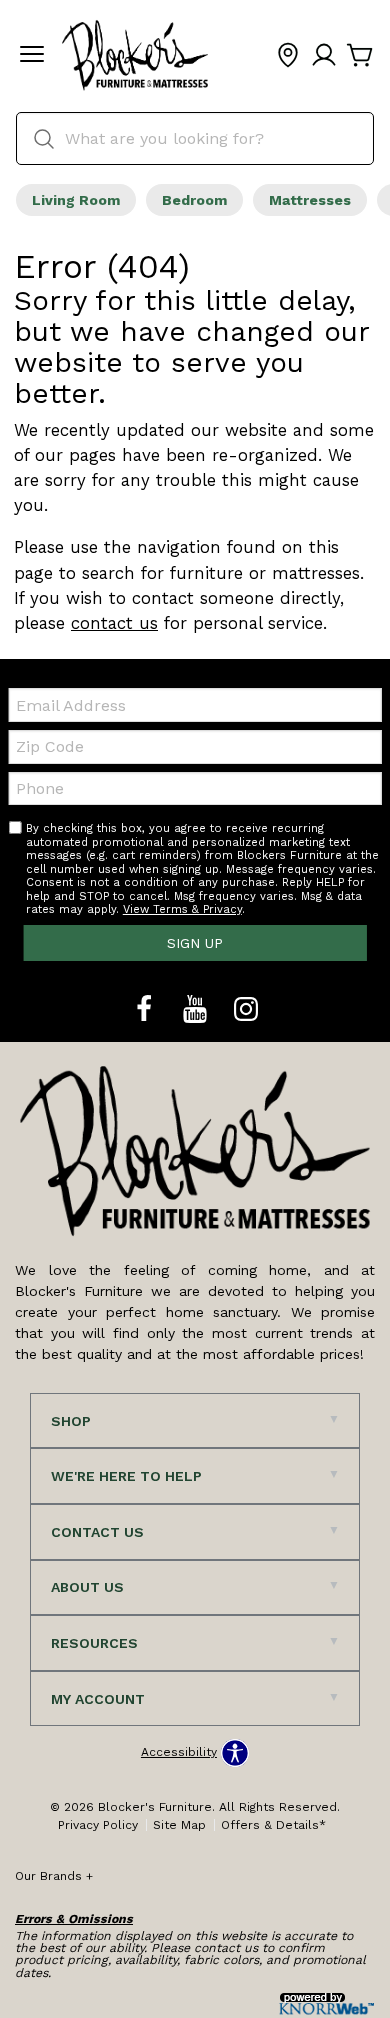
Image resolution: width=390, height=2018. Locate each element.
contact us (114, 623)
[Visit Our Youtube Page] (197, 1010)
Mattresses (310, 200)
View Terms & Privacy (182, 909)
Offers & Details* (273, 1825)
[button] (32, 56)
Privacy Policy (98, 1825)
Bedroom (194, 200)
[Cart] (360, 56)
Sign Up (195, 943)
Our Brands (54, 1876)
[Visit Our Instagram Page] (246, 1010)
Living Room (76, 200)
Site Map (179, 1825)
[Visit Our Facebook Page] (146, 1010)
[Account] (324, 56)
